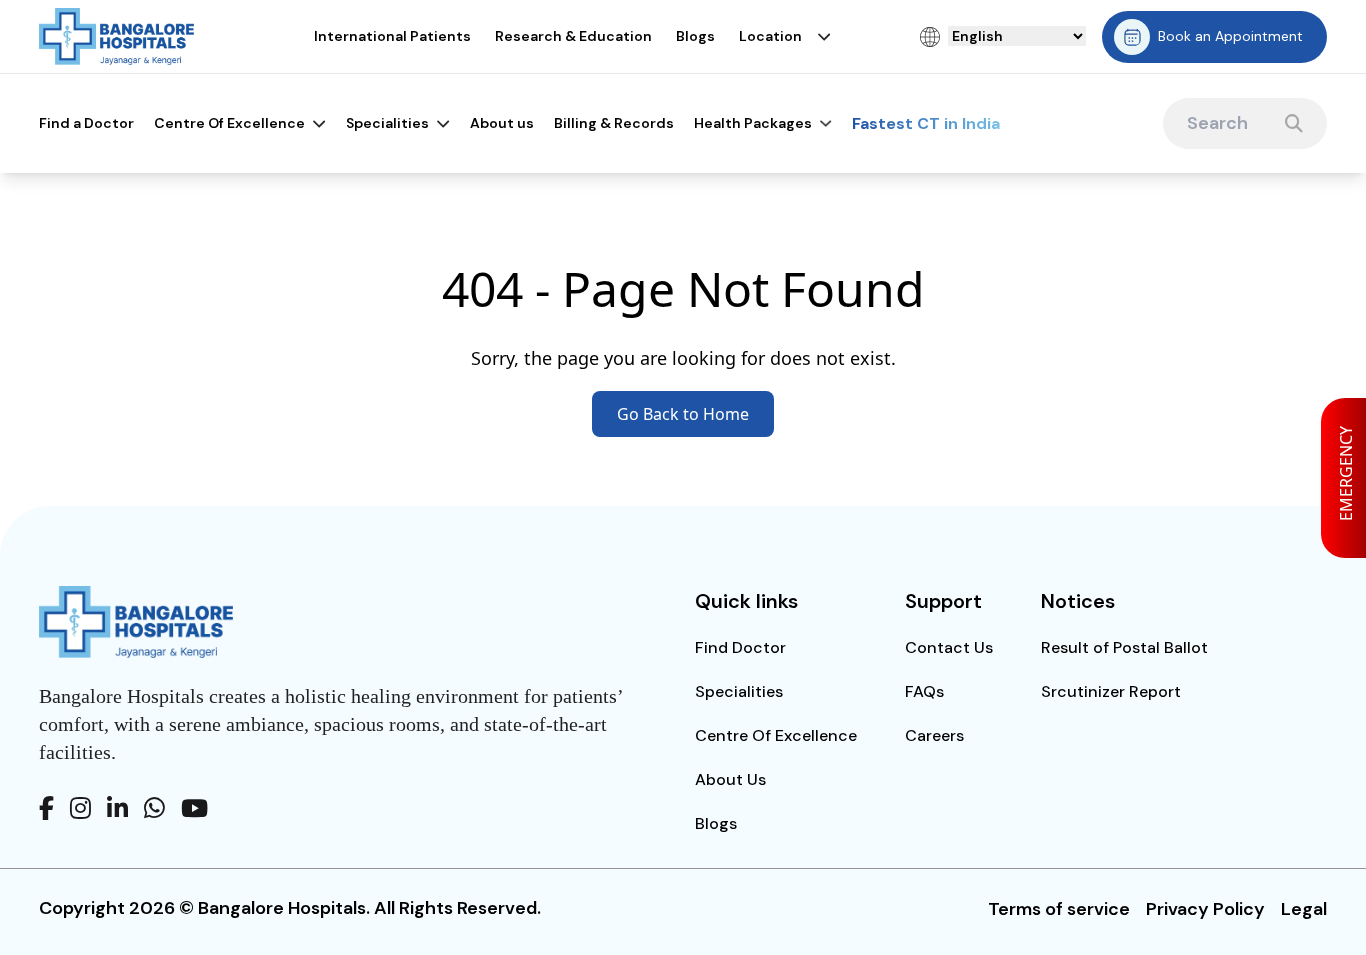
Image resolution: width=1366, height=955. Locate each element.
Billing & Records (614, 123)
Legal (1304, 909)
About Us (730, 779)
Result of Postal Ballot (1124, 647)
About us (502, 123)
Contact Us (949, 647)
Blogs (695, 36)
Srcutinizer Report (1111, 691)
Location (770, 36)
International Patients (392, 36)
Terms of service (1059, 909)
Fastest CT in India (926, 123)
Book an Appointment (1230, 36)
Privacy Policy (1205, 909)
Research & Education (573, 36)
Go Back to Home (683, 414)
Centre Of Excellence (229, 123)
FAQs (924, 691)
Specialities (387, 123)
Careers (934, 735)
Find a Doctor (86, 123)
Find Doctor (740, 647)
